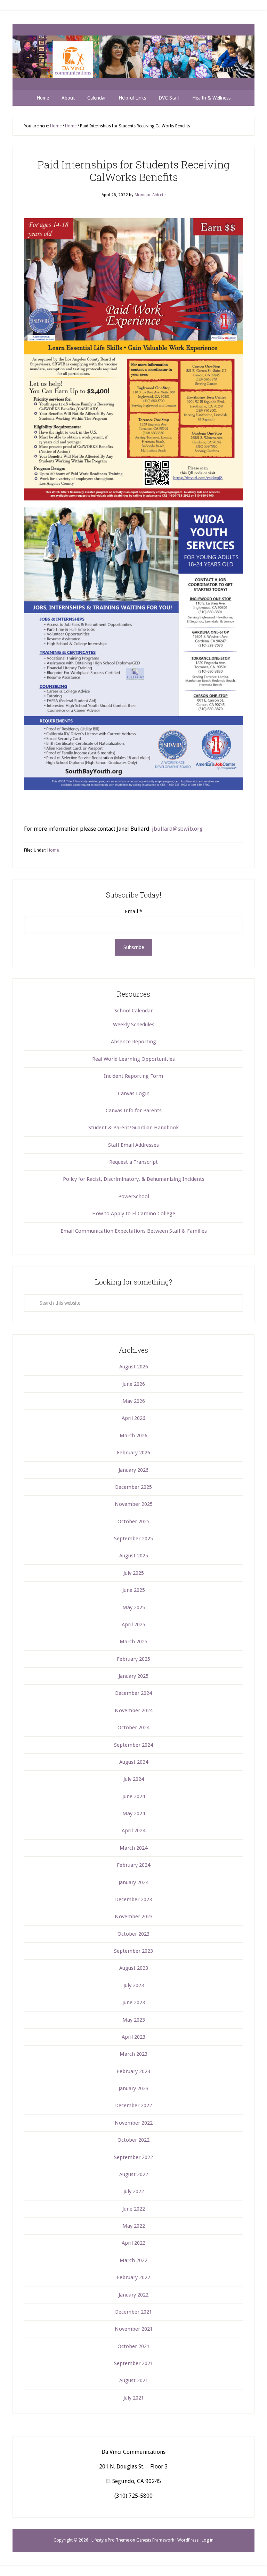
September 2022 (133, 2157)
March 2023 (133, 2054)
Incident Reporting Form (133, 1076)
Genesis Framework (155, 2540)
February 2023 (133, 2071)
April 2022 (133, 2243)
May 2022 (134, 2226)
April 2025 (133, 1625)
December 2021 (133, 2312)
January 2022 (133, 2295)
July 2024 (134, 1779)
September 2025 (133, 1539)
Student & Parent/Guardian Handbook (133, 1128)
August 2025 (134, 1556)
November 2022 (134, 2123)
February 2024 (133, 1865)
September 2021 (133, 2363)
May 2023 (134, 2020)
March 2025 (133, 1642)
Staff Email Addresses (133, 1145)
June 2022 (134, 2209)
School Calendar (133, 1011)
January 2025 (133, 1676)
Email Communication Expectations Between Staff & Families (134, 1231)
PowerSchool (134, 1196)
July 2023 (134, 1985)
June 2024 (134, 1796)
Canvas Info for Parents (134, 1111)
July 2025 (134, 1573)
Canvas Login (134, 1093)
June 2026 (134, 1384)
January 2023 (133, 2088)
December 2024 (133, 1693)
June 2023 (134, 2002)
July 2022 (134, 2191)
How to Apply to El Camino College (134, 1214)
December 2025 (133, 1487)
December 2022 (133, 2105)
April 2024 (133, 1831)
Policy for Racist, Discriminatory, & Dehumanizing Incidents (134, 1179)
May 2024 (134, 1814)
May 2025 (134, 1607)
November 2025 (134, 1504)
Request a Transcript (133, 1162)
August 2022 (134, 2174)
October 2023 (133, 1934)
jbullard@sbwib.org (177, 829)
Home (53, 850)
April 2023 (133, 2037)
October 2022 (133, 2140)
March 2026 (133, 1436)
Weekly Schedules (134, 1025)
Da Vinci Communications (133, 57)
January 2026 (133, 1470)
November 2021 (134, 2329)
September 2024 (133, 1745)
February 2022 (133, 2277)
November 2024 (134, 1710)
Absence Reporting (133, 1042)
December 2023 (133, 1899)
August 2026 (134, 1367)
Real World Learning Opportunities (133, 1059)
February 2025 (133, 1659)
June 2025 (134, 1590)
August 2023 (134, 1968)
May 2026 (134, 1401)
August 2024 (134, 1762)
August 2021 (134, 2380)
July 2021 (134, 2398)
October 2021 (133, 2346)
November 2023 (134, 1917)
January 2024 (133, 1882)
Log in (208, 2540)
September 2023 (133, 1951)
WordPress (188, 2540)
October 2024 (133, 1728)
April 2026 (133, 1418)
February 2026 (133, 1453)
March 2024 (133, 1848)
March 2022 (133, 2260)
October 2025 (133, 1522)
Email (133, 911)
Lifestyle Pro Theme (110, 2540)
